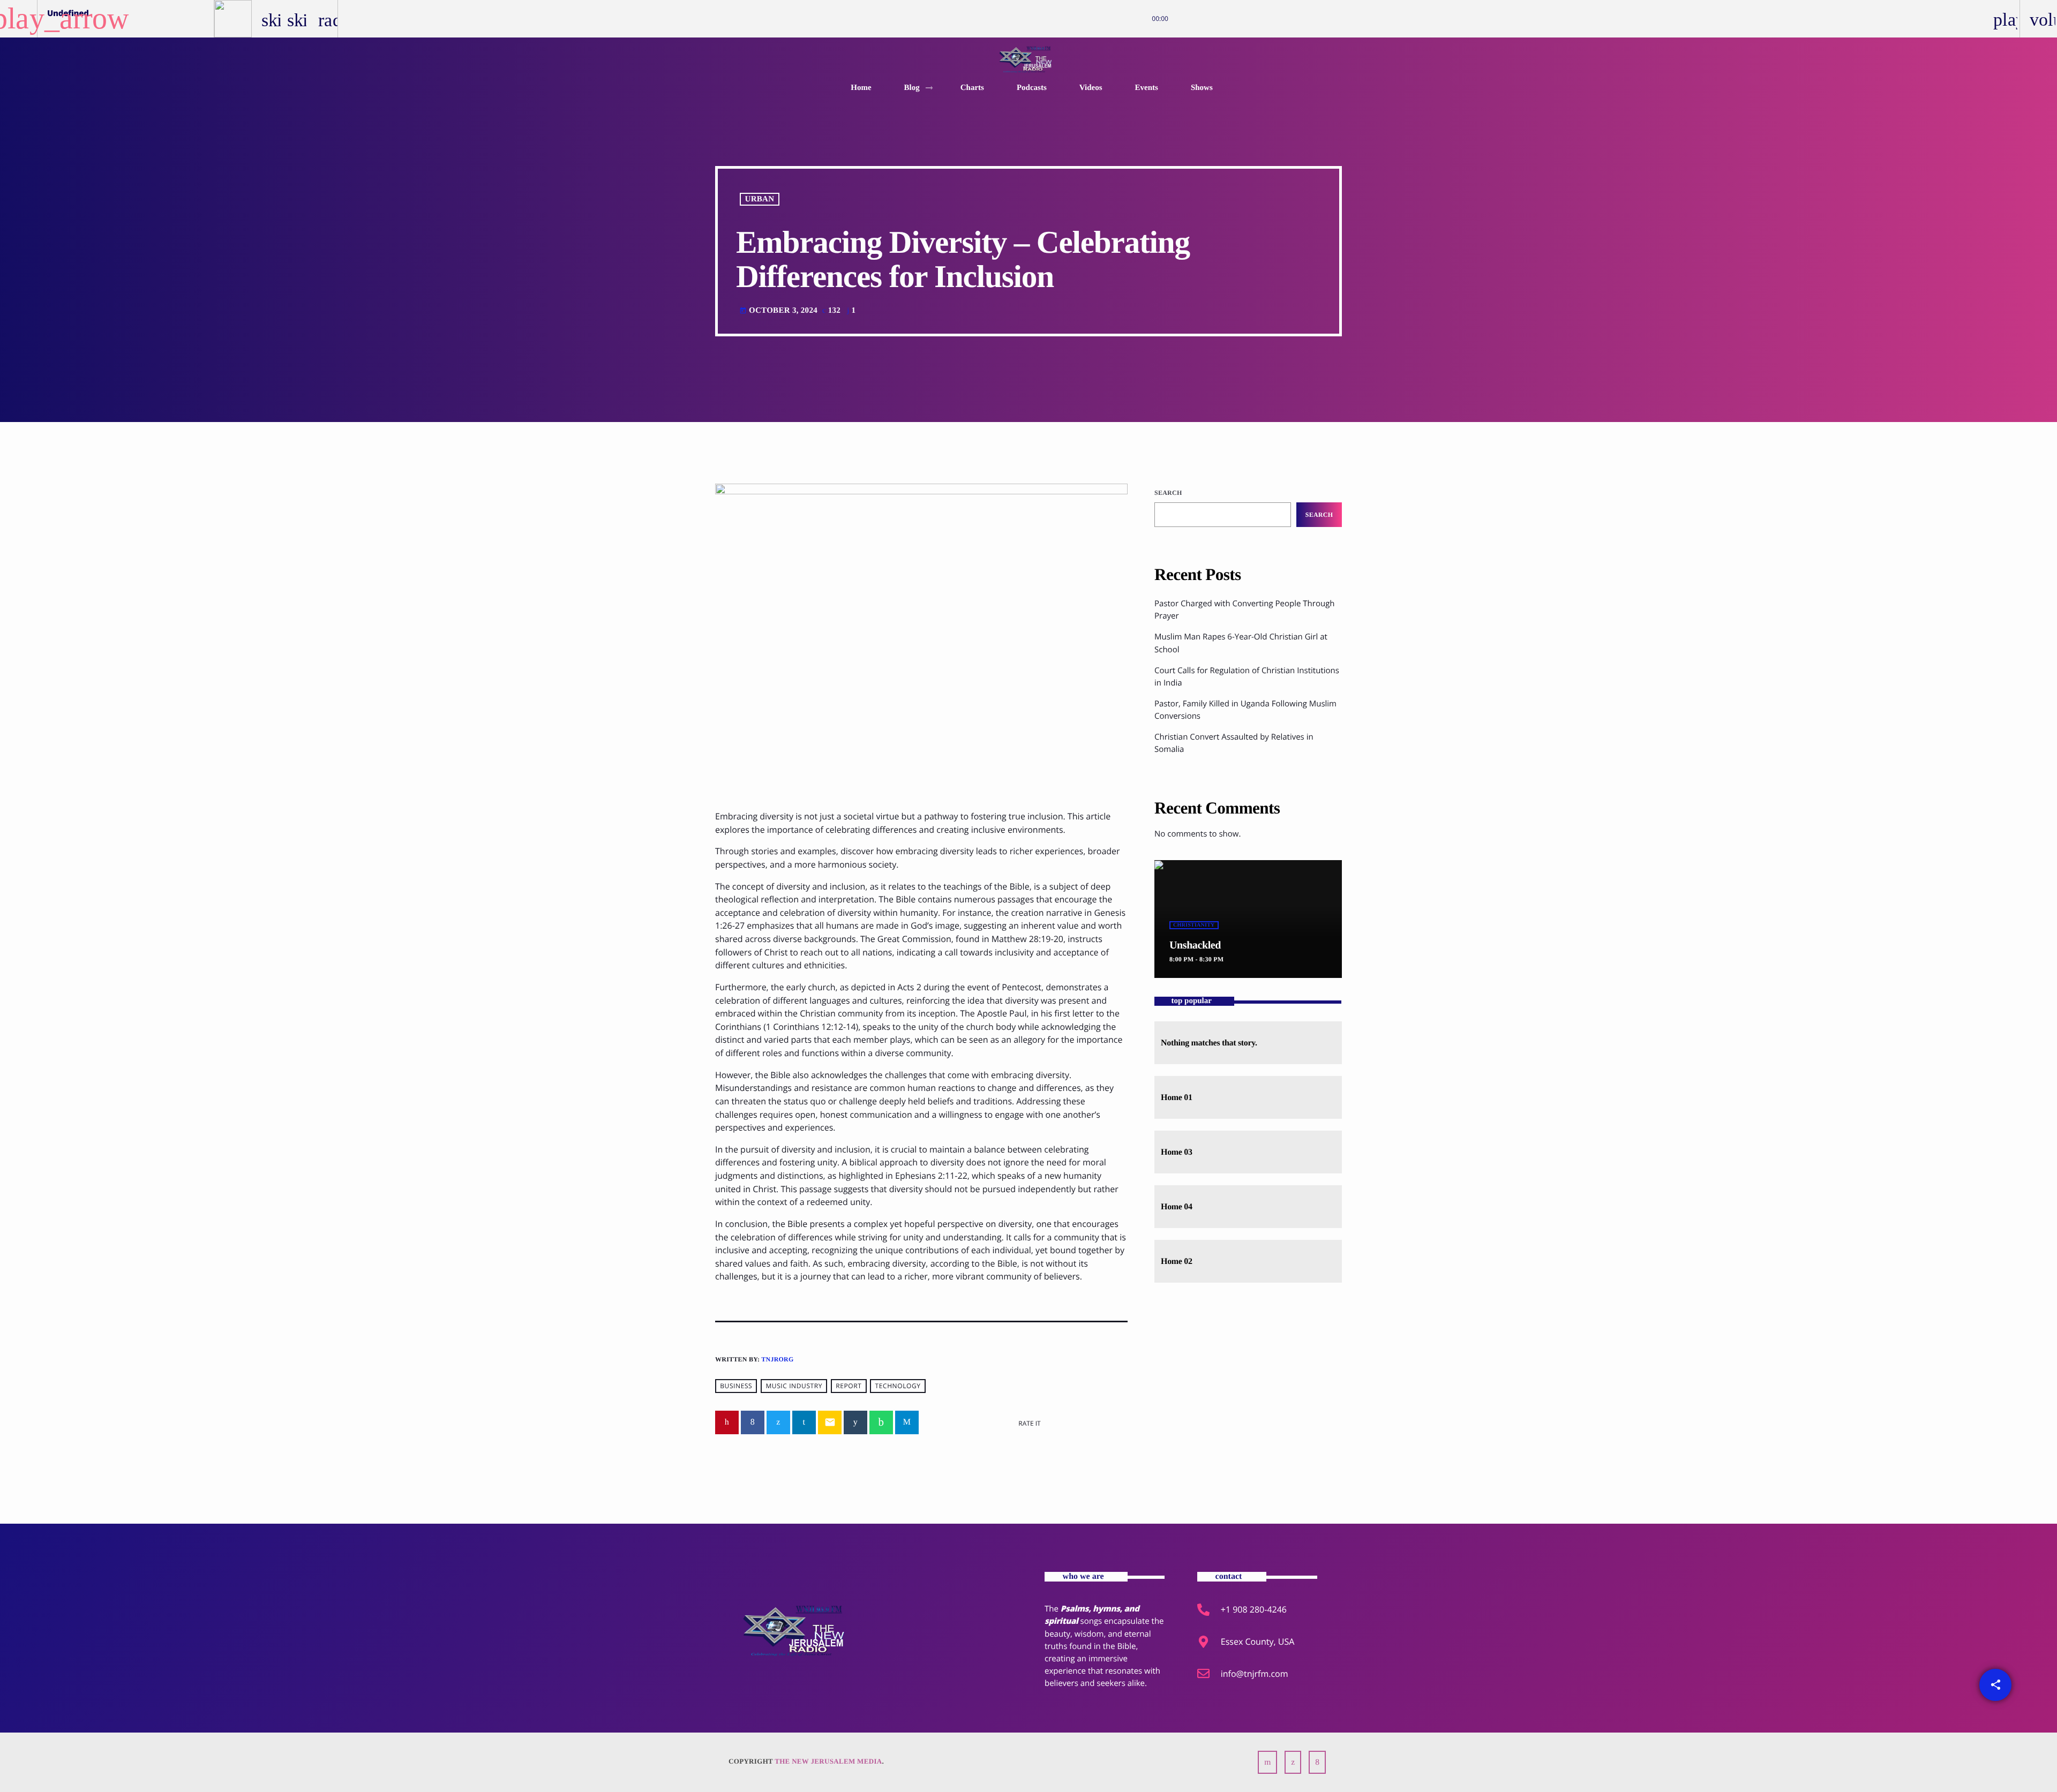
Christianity (1194, 925)
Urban (760, 199)
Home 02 (1177, 1262)
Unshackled (1195, 945)
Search (1168, 493)
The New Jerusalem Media (828, 1761)
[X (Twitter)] (1293, 1762)
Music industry (794, 1386)
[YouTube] (1267, 1762)
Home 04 (1177, 1207)
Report (849, 1386)
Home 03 (1177, 1152)
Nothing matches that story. (1209, 1043)
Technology (898, 1386)
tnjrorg (777, 1359)
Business (736, 1386)
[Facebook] (1317, 1762)
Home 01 (1177, 1098)
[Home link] (1029, 59)
